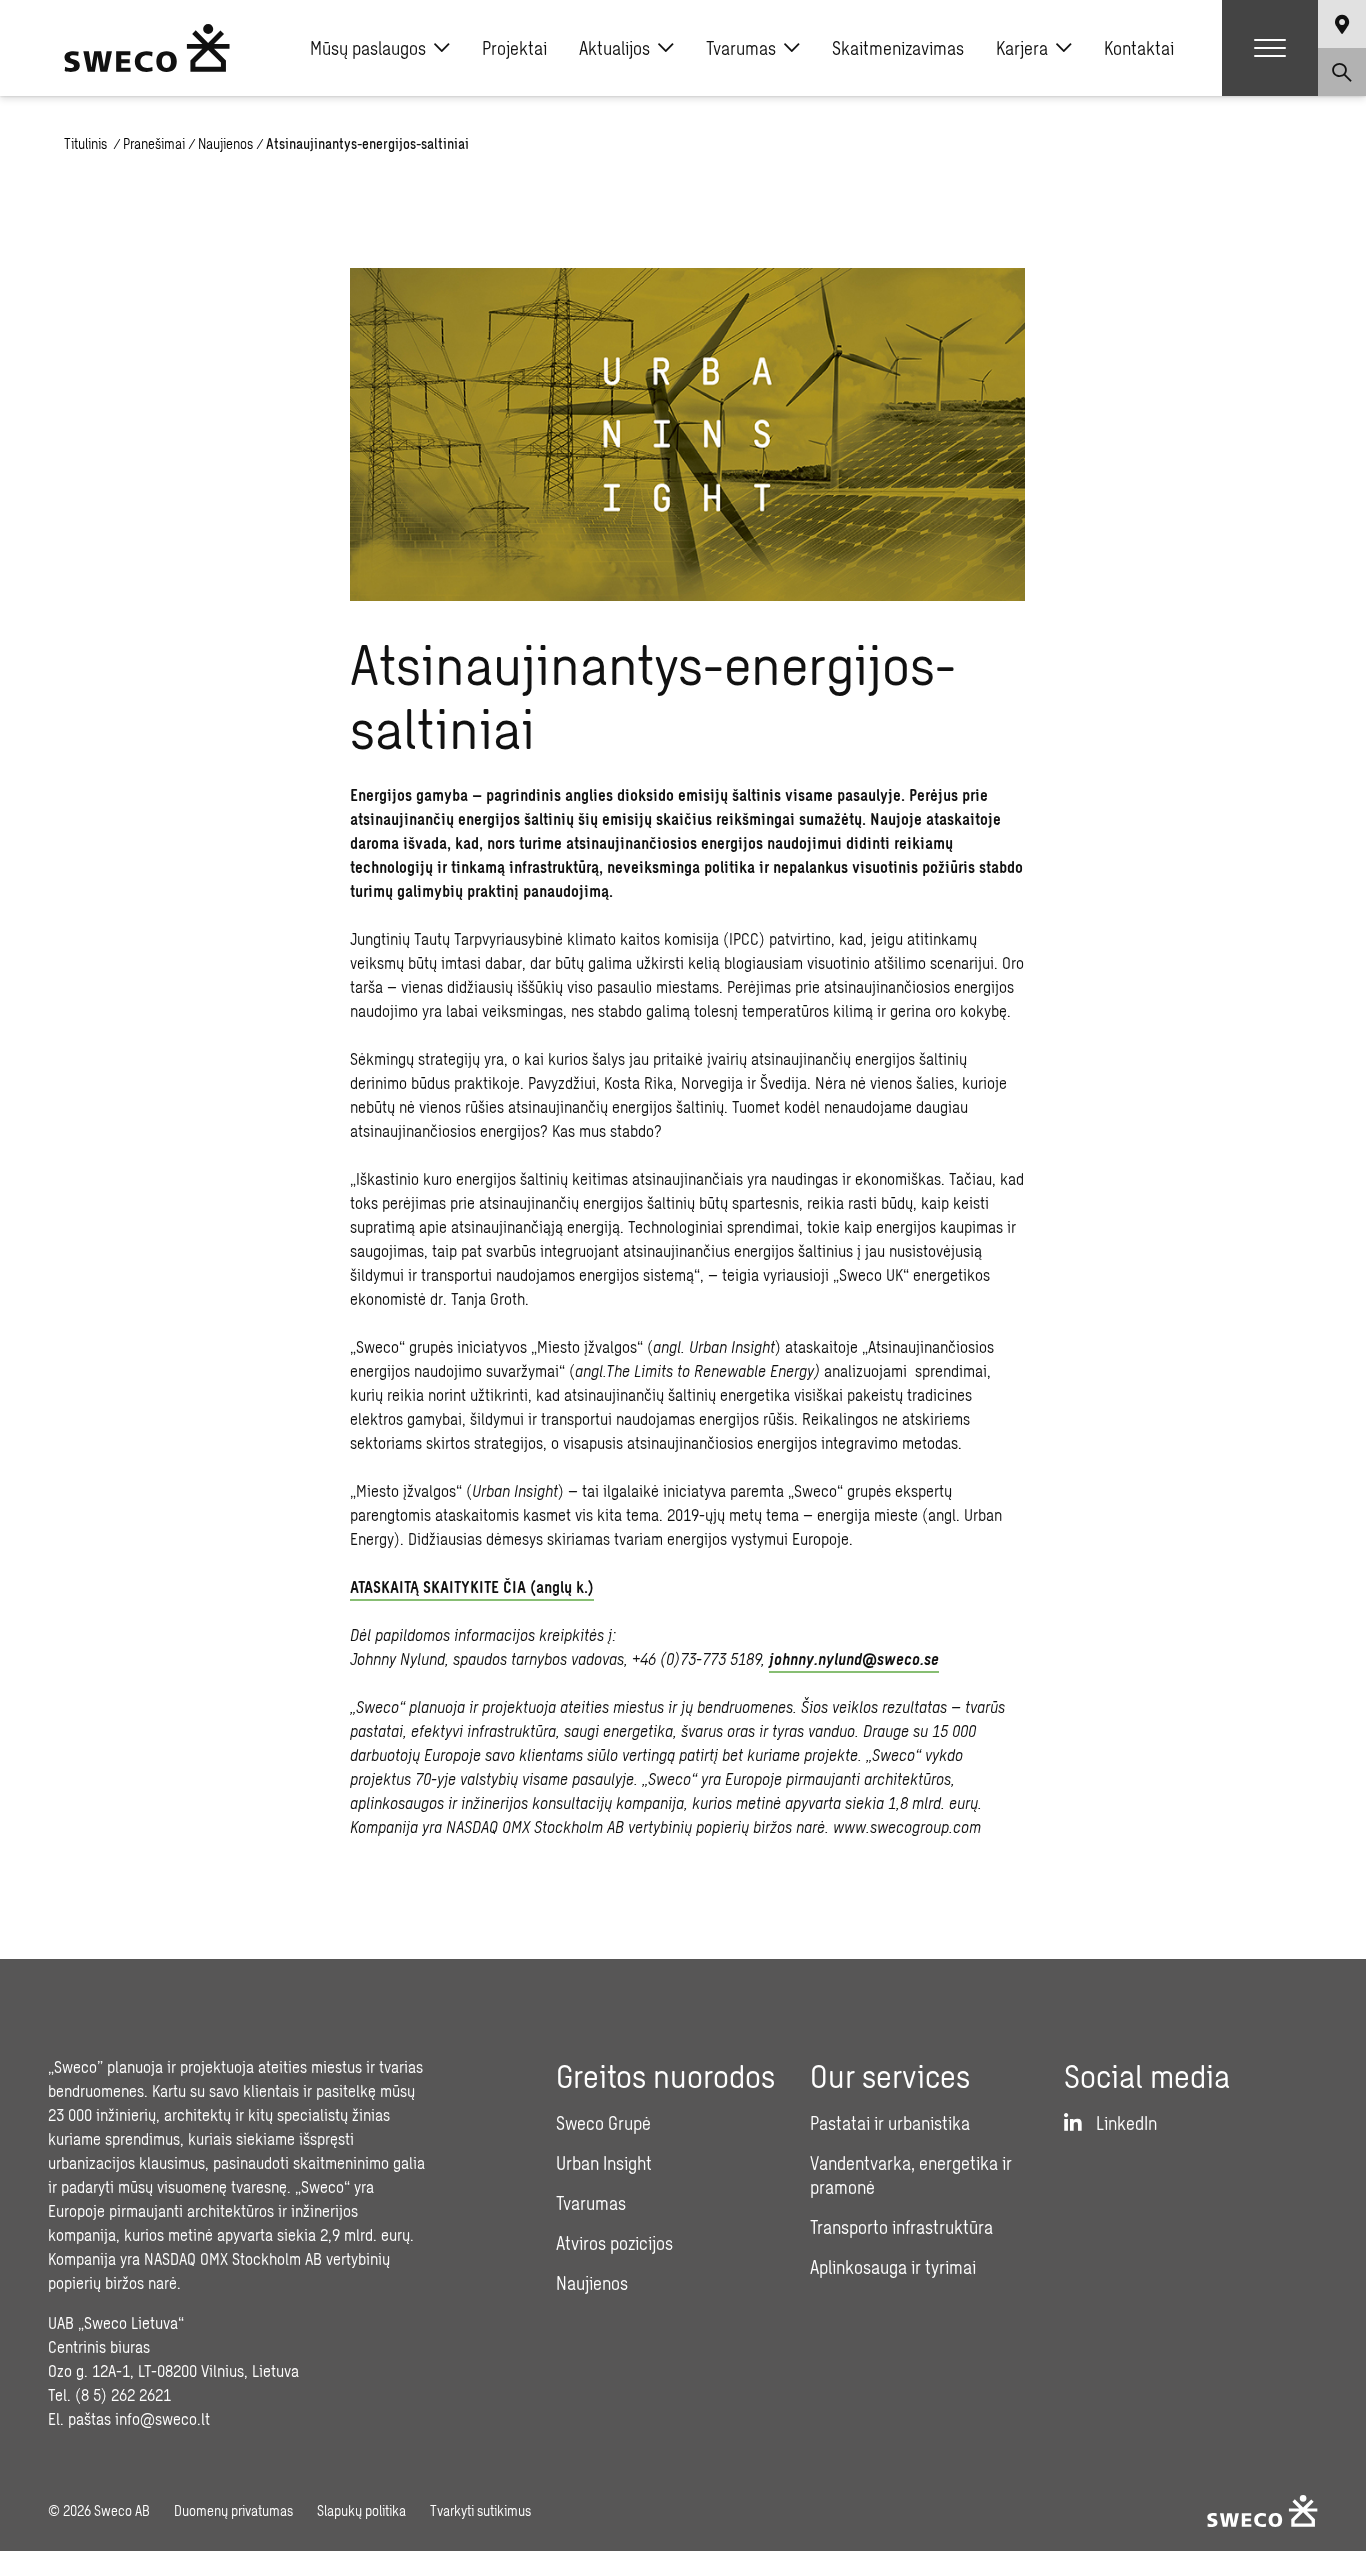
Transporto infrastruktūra (901, 2227)
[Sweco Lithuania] (147, 48)
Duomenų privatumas (233, 2510)
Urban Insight (604, 2163)
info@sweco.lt (162, 2418)
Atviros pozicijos (614, 2243)
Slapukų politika (361, 2510)
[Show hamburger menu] (1270, 48)
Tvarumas (741, 48)
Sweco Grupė (603, 2123)
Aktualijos (614, 48)
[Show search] (1342, 72)
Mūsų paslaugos (368, 48)
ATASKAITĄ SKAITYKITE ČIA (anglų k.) (472, 1586)
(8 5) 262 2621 (123, 2394)
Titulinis (87, 143)
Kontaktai (1139, 48)
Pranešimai (154, 143)
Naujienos (225, 143)
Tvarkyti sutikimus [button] (480, 2510)
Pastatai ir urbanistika (890, 2123)
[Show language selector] (1342, 24)
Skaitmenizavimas (898, 48)
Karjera (1022, 48)
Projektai (514, 48)
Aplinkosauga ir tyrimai (893, 2267)
